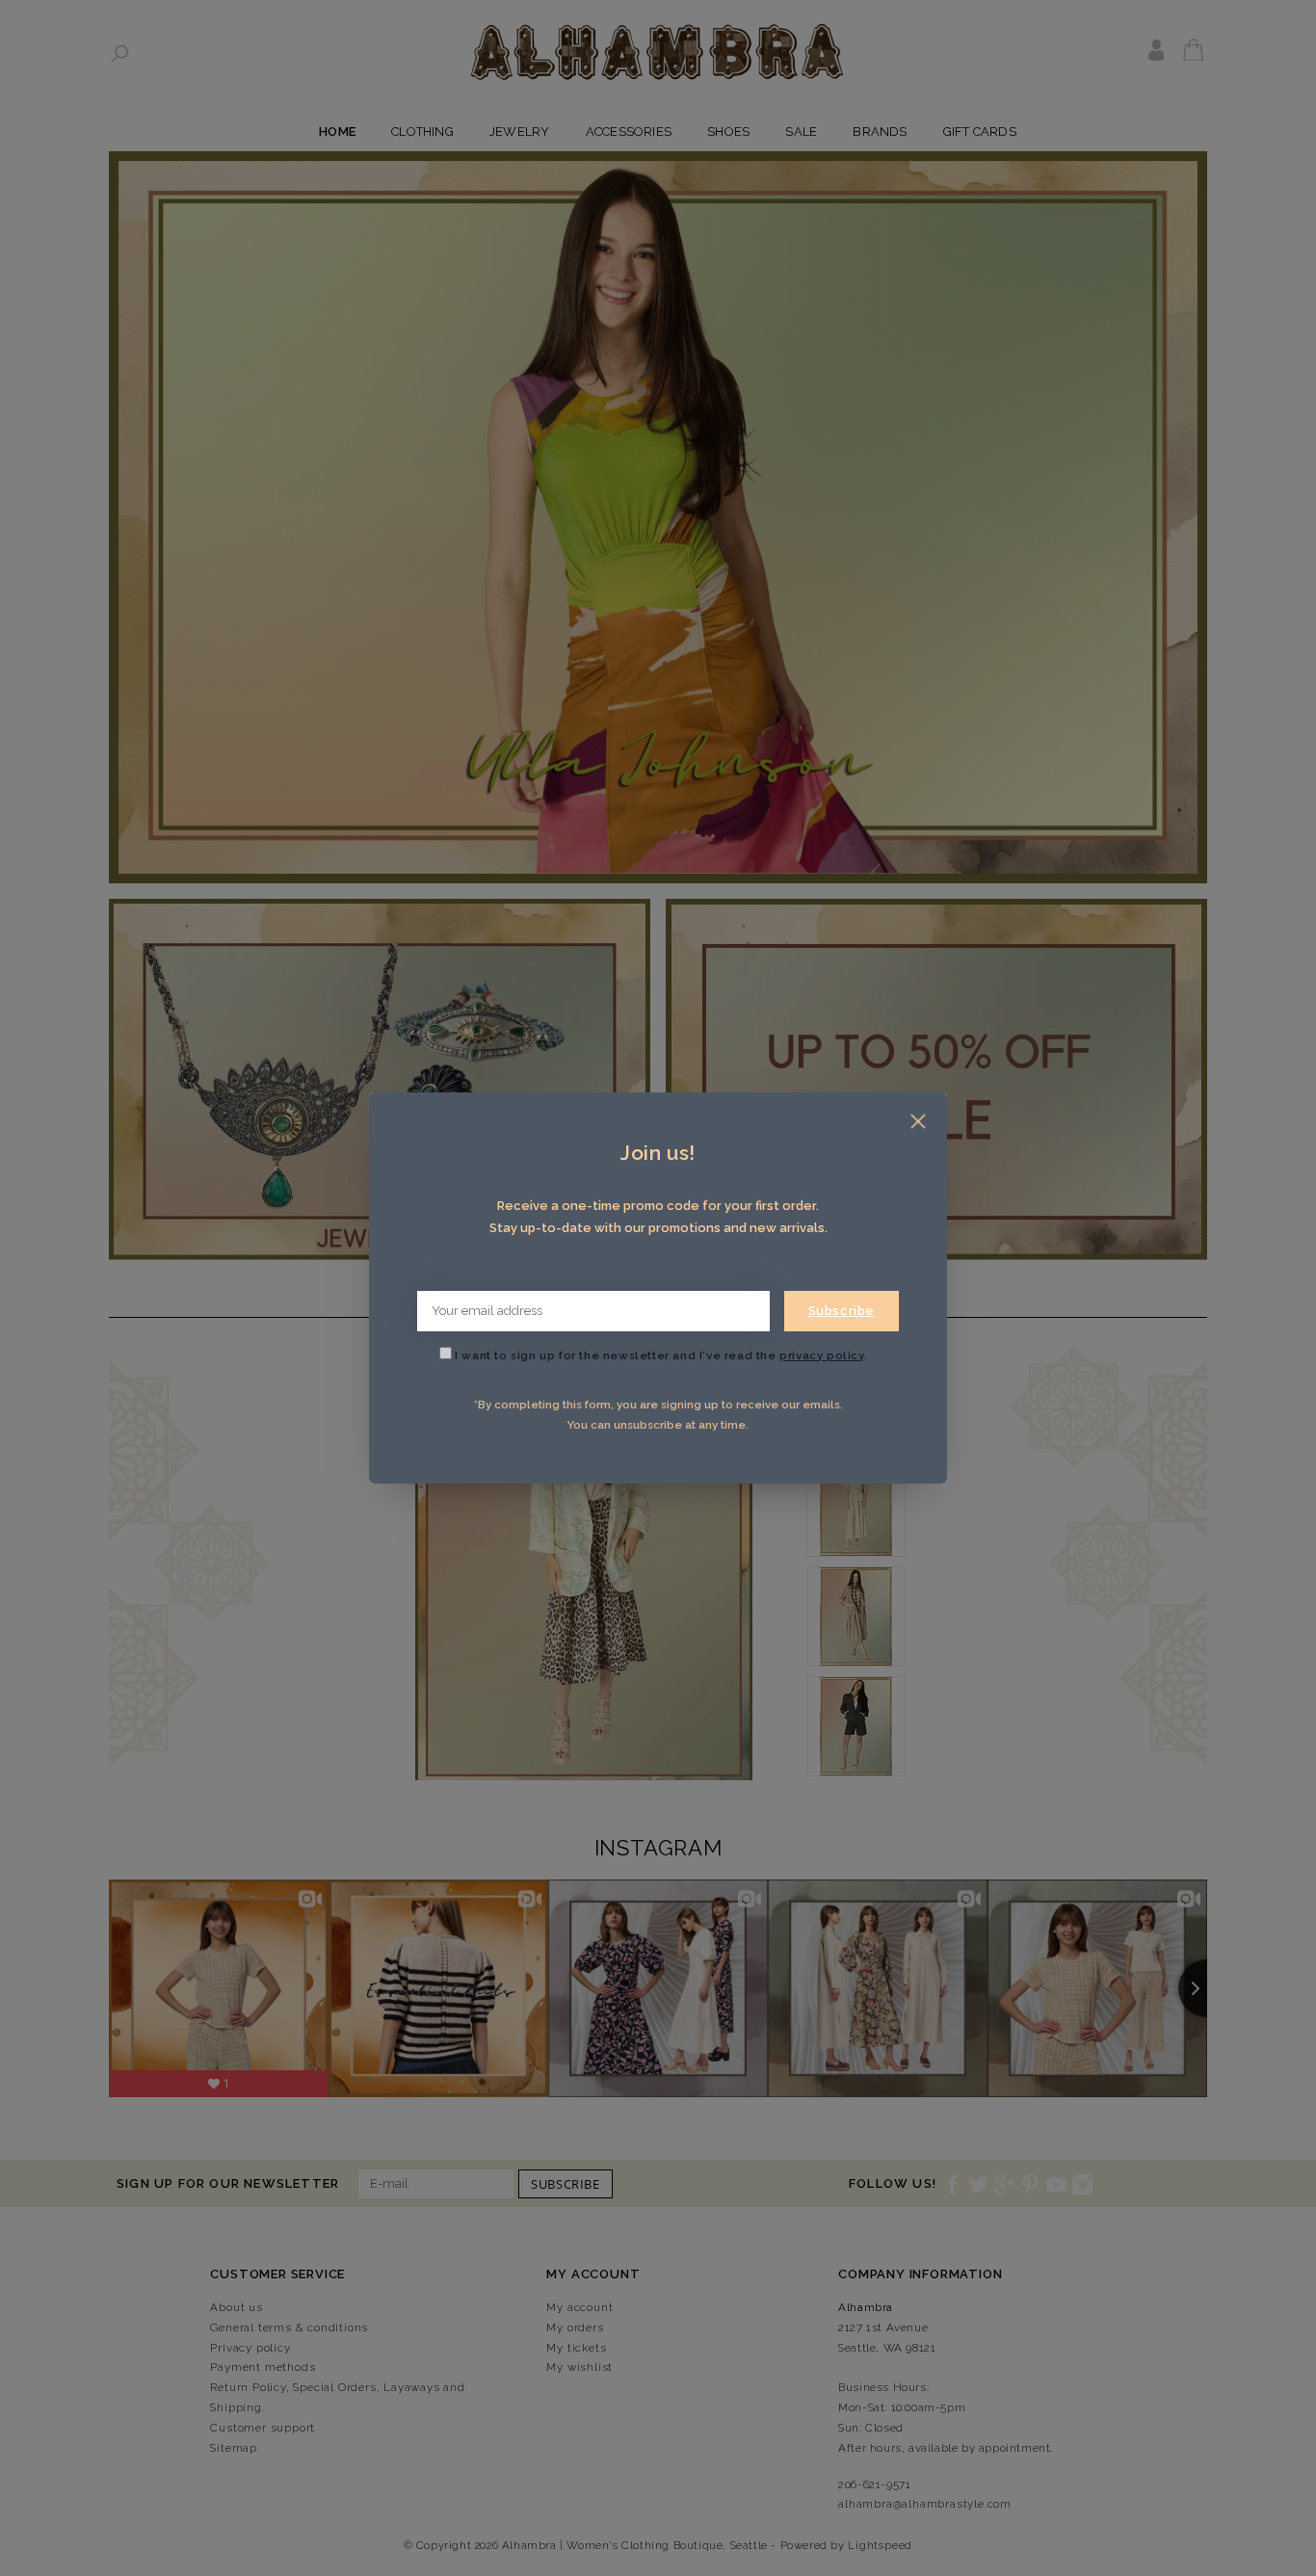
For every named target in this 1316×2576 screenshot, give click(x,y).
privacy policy (821, 1355)
